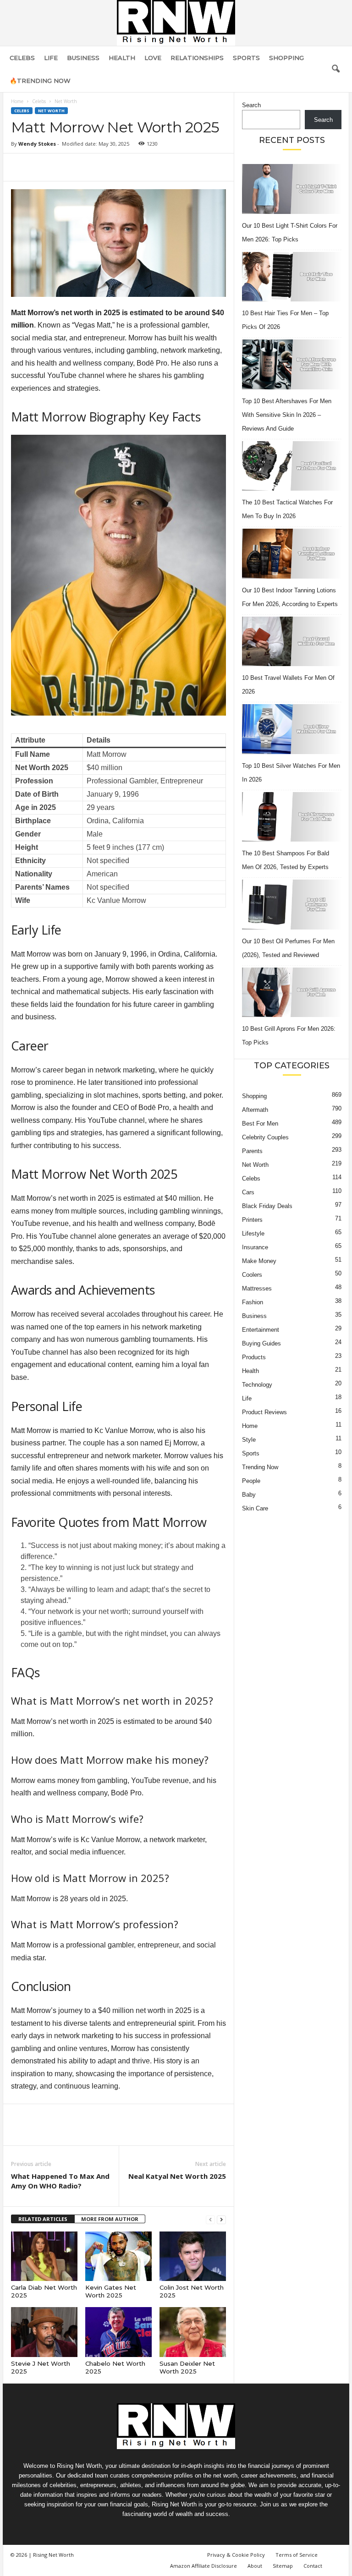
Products (254, 1357)
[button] (335, 69)
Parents (252, 1151)
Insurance (255, 1247)
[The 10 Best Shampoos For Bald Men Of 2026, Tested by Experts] (292, 817)
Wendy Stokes (37, 144)
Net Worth (51, 111)
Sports (246, 58)
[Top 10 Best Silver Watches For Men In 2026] (292, 729)
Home (17, 101)
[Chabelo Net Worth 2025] (118, 2332)
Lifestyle (253, 1233)
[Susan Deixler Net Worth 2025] (193, 2332)
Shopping (286, 58)
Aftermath (255, 1110)
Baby (249, 1495)
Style (249, 1440)
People (251, 1481)
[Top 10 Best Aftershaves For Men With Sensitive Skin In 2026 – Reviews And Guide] (292, 364)
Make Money (259, 1261)
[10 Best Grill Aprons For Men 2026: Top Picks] (292, 993)
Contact (313, 2566)
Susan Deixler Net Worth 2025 (187, 2367)
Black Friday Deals (267, 1206)
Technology (257, 1385)
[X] (41, 167)
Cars (248, 1192)
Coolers (252, 1275)
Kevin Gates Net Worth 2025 (111, 2291)
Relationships (197, 58)
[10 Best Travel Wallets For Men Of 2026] (292, 642)
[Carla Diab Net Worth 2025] (44, 2256)
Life (51, 58)
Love (153, 58)
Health (122, 58)
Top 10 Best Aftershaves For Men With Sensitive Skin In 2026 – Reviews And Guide (287, 415)
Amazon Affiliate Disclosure (203, 2566)
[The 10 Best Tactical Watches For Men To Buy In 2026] (292, 466)
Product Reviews (264, 1412)
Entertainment (261, 1330)
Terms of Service (297, 2555)
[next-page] (221, 2219)
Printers (252, 1220)
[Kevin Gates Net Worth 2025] (118, 2256)
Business (83, 58)
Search (251, 105)
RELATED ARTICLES (43, 2219)
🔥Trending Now (40, 81)
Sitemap (283, 2566)
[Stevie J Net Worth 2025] (44, 2332)
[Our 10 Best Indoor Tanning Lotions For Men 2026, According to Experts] (292, 554)
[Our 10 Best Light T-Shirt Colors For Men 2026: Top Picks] (292, 189)
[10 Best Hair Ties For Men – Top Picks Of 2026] (292, 277)
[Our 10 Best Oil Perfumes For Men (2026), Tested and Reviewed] (292, 905)
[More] (105, 167)
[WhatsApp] (83, 167)
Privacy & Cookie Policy (236, 2555)
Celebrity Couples (265, 1137)
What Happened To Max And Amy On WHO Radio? (60, 2181)
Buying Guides (261, 1343)
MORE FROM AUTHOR (110, 2219)
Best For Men (260, 1124)
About (255, 2566)
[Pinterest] (62, 167)
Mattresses (257, 1288)
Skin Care (255, 1508)
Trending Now (260, 1467)
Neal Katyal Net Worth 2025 (177, 2176)
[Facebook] (20, 167)
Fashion (253, 1302)
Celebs (22, 58)
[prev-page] (210, 2219)
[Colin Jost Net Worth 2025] (193, 2256)
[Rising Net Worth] (176, 23)
